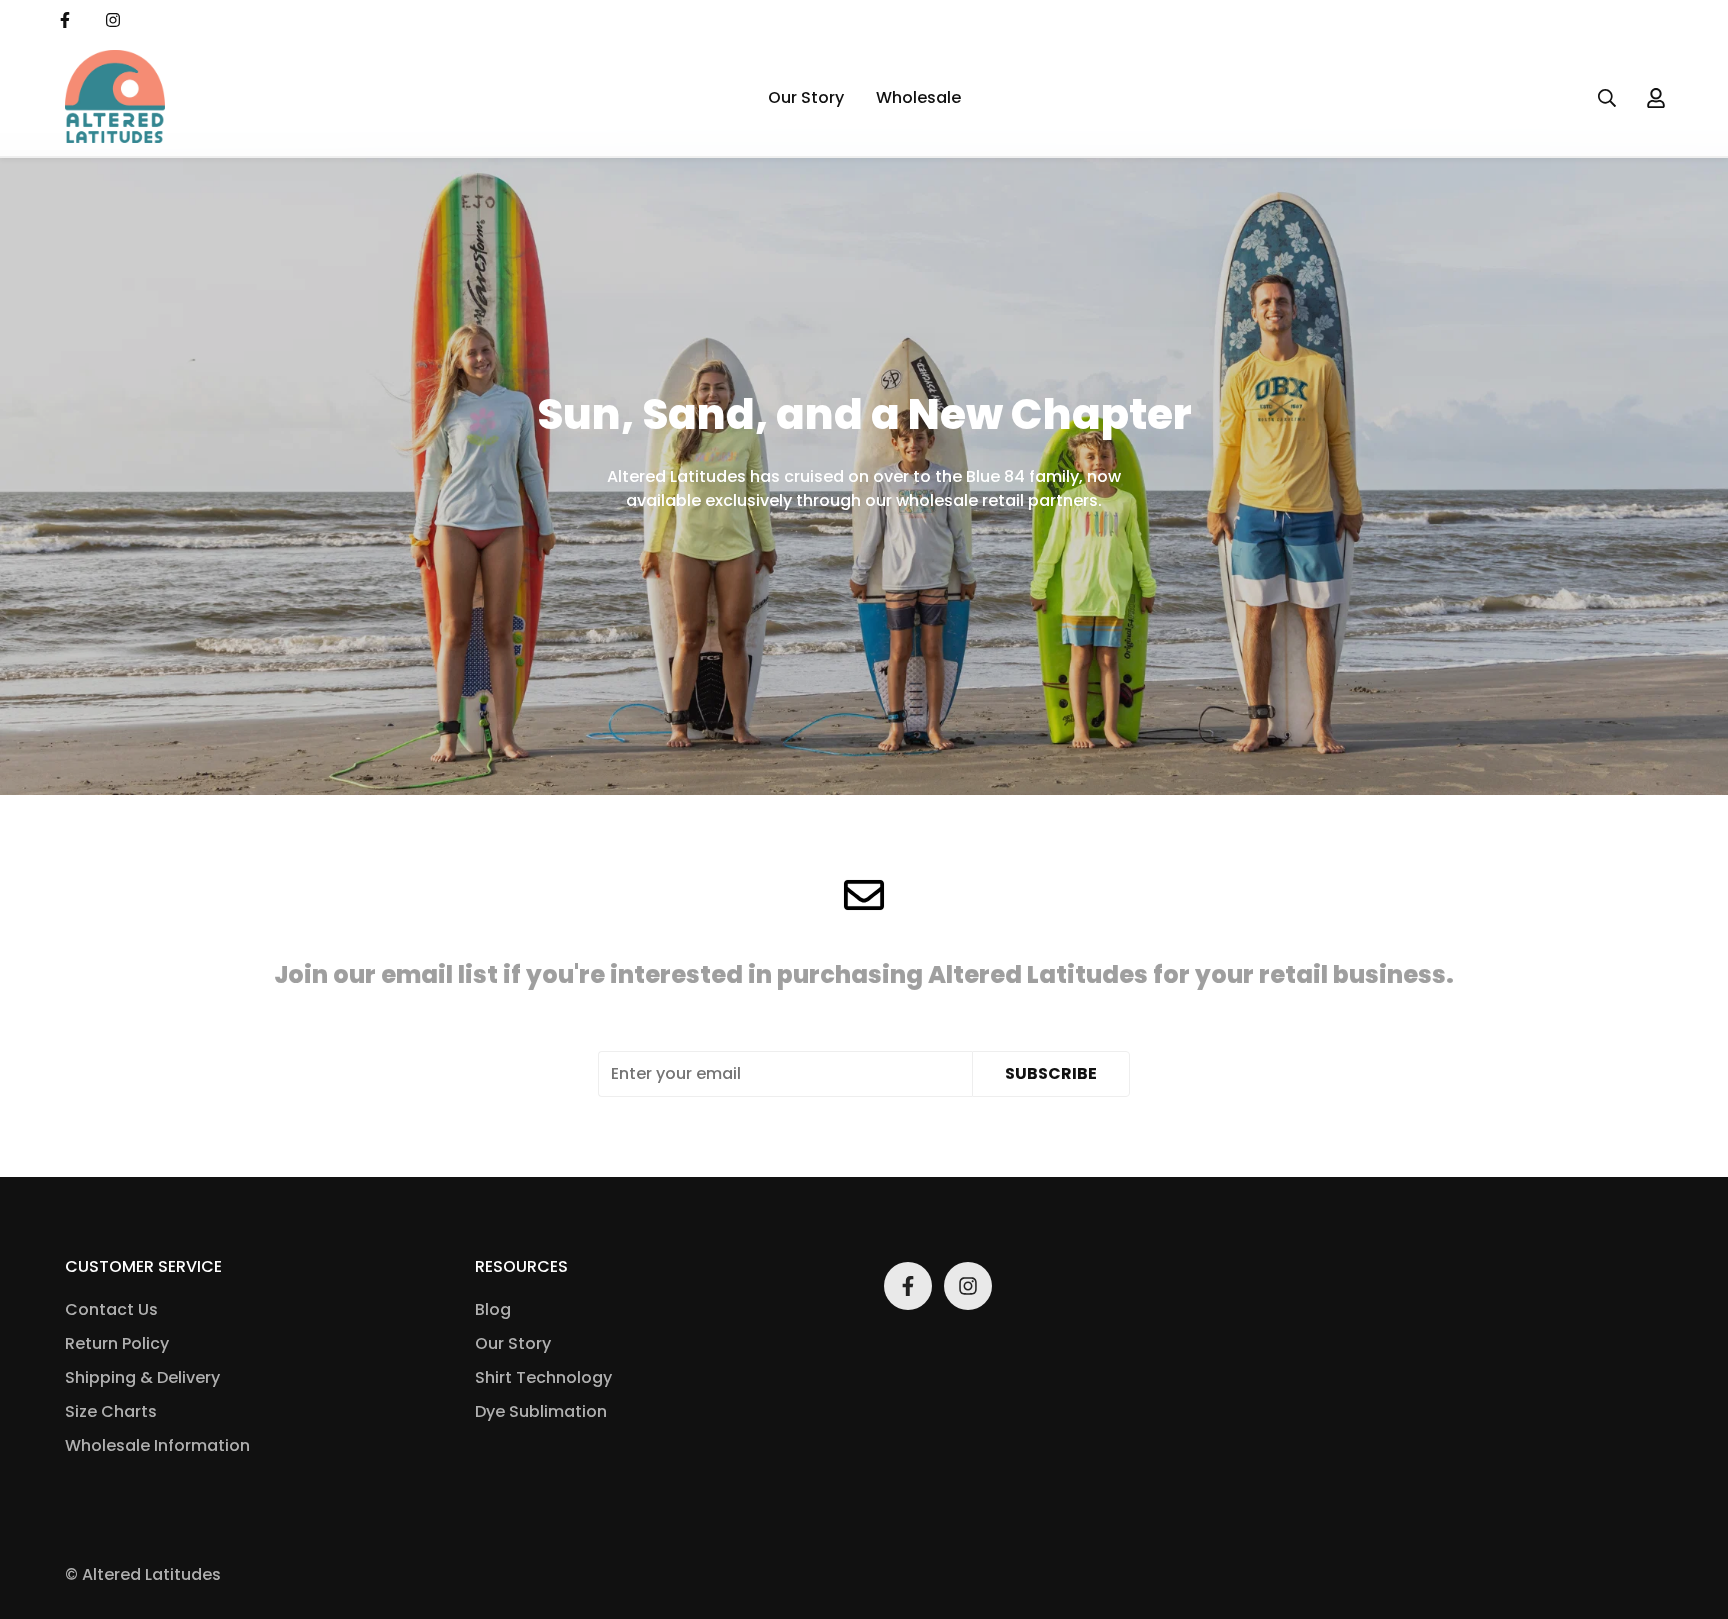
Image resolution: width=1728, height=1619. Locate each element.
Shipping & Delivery (142, 1377)
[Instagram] (113, 20)
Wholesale (918, 97)
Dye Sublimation (541, 1411)
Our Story (806, 97)
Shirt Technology (543, 1377)
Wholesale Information (157, 1445)
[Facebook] (65, 20)
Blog (493, 1309)
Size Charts (111, 1411)
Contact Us (111, 1309)
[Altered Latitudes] (115, 98)
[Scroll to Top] (1689, 1510)
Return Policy (117, 1343)
